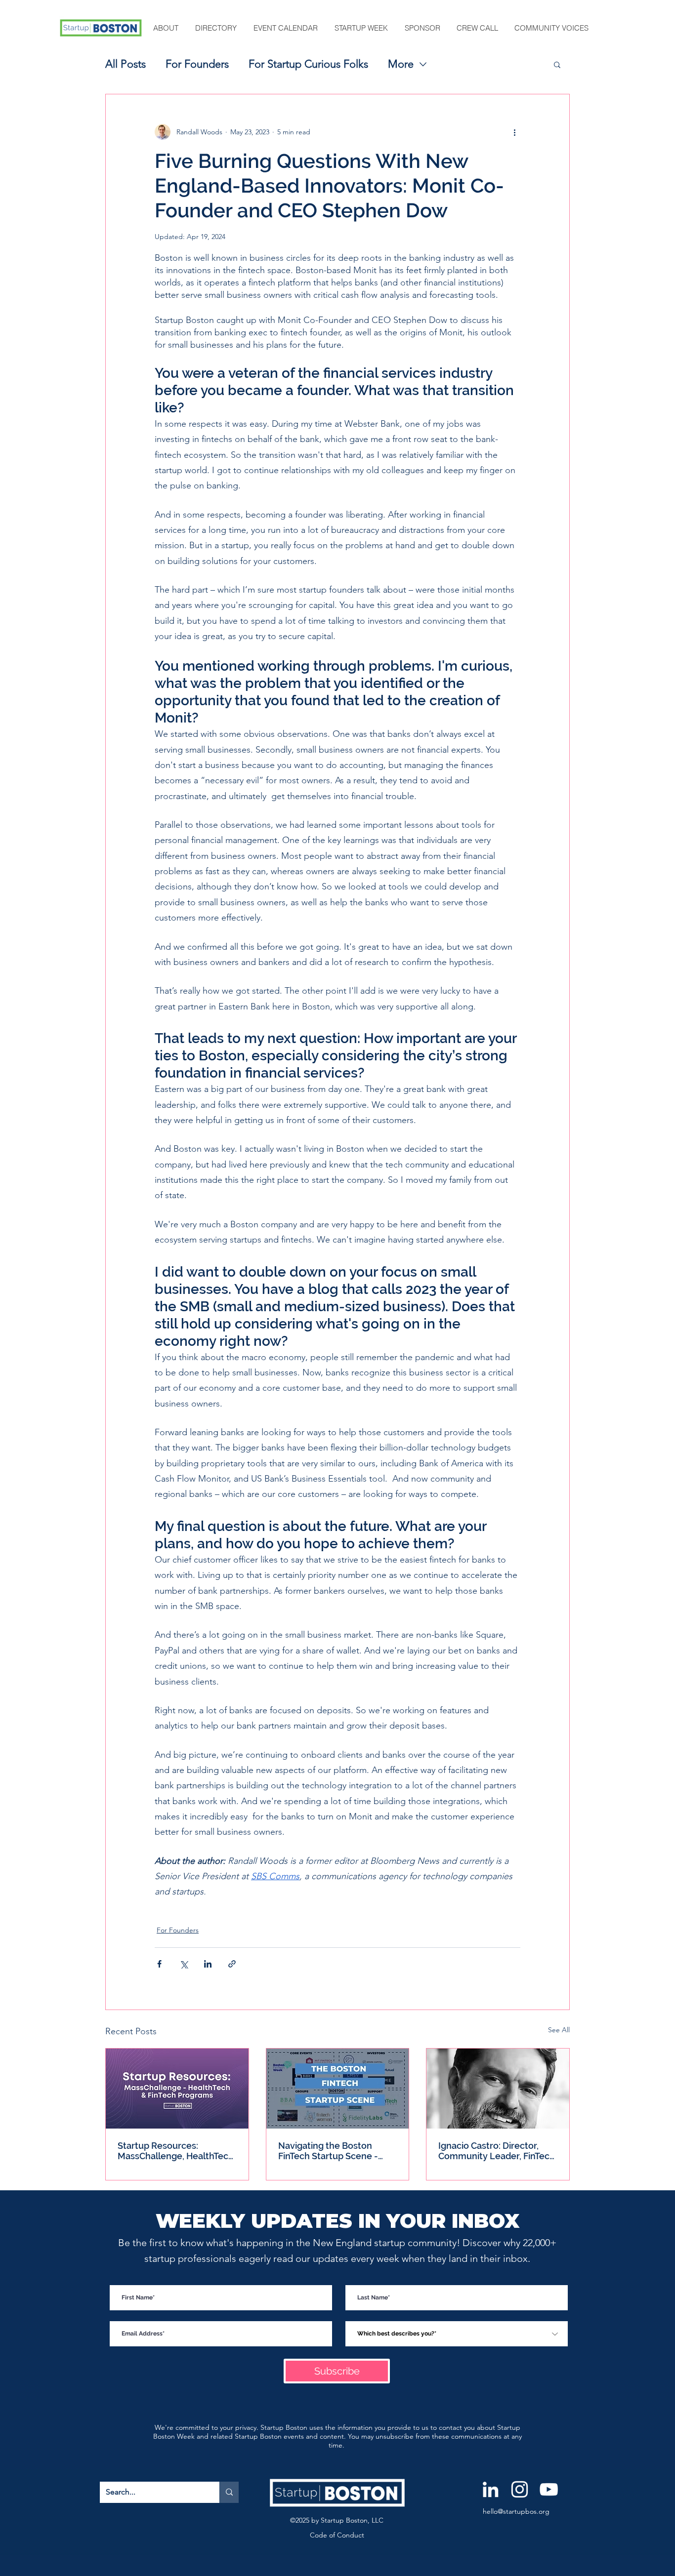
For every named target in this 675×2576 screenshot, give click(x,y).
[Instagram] (520, 2489)
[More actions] (514, 132)
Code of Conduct (337, 2535)
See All (559, 2030)
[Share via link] (232, 1964)
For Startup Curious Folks (308, 64)
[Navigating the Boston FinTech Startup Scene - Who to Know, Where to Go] (338, 2089)
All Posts (126, 64)
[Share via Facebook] (159, 1964)
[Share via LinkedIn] (208, 1964)
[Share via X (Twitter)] (184, 1964)
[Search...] (229, 2492)
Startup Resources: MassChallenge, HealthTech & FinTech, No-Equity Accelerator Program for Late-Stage (176, 2151)
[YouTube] (549, 2489)
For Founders (197, 64)
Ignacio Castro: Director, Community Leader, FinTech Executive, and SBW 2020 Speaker (497, 2151)
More (401, 64)
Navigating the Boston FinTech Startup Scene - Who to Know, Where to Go (335, 2151)
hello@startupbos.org (516, 2511)
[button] (167, 28)
